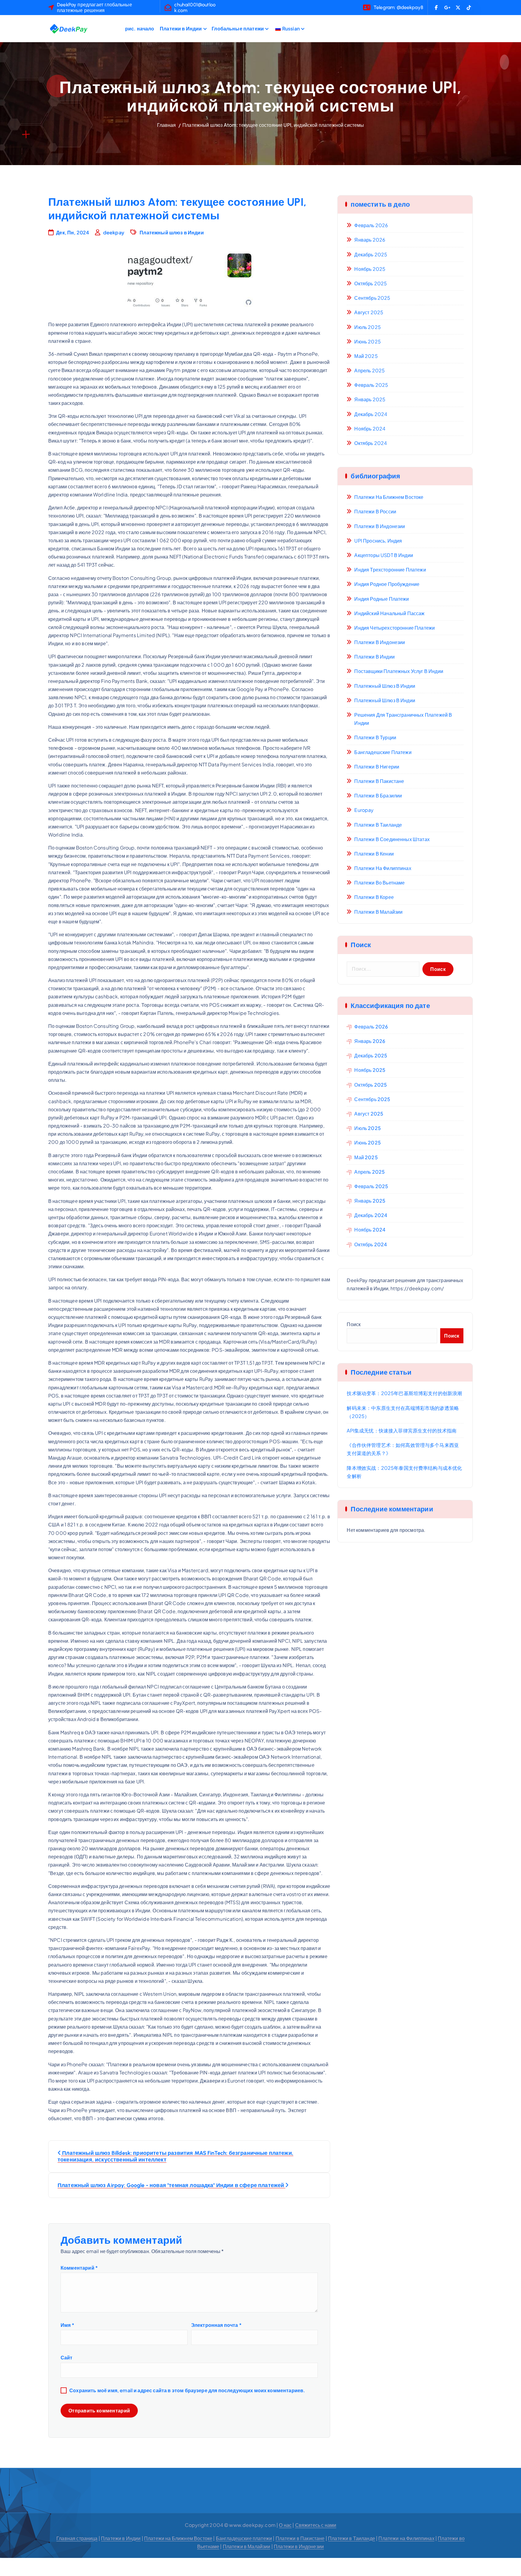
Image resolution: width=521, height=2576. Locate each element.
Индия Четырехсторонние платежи (395, 628)
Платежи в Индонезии (380, 526)
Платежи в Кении (374, 854)
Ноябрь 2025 (370, 269)
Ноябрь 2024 (370, 429)
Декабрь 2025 (371, 254)
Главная (167, 125)
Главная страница (77, 2538)
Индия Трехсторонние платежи (390, 570)
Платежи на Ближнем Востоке (389, 497)
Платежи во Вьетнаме (379, 883)
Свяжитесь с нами (316, 2525)
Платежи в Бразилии (378, 795)
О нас (285, 2525)
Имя (67, 2325)
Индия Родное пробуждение (387, 584)
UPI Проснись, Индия (378, 541)
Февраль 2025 (371, 385)
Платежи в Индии (181, 28)
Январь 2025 (370, 399)
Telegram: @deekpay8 (398, 7)
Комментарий (79, 2268)
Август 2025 (369, 312)
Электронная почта (216, 2325)
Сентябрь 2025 (372, 298)
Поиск (354, 1324)
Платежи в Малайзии (378, 912)
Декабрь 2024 (371, 414)
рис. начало (140, 28)
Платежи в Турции (375, 737)
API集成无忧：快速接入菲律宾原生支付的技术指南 (402, 1430)
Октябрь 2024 (371, 443)
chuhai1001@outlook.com (195, 8)
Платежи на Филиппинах (383, 868)
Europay (364, 810)
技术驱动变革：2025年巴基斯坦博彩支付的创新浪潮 (404, 1393)
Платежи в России (375, 511)
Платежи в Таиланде (378, 825)
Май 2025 (366, 356)
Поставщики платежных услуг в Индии (399, 671)
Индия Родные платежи (382, 599)
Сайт (67, 2357)
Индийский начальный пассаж (389, 613)
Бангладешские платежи (383, 752)
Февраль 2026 (371, 225)
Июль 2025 (367, 327)
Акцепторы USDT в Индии (384, 555)
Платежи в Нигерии (377, 767)
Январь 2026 (370, 240)
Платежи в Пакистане (379, 781)
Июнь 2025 (367, 341)
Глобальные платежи (238, 28)
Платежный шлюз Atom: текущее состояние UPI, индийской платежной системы (273, 125)
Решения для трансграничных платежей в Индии (403, 719)
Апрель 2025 (369, 370)
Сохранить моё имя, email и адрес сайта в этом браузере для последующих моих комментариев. (187, 2390)
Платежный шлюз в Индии (172, 232)
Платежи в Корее (374, 897)
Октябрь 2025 (371, 283)
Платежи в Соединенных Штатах (392, 839)
